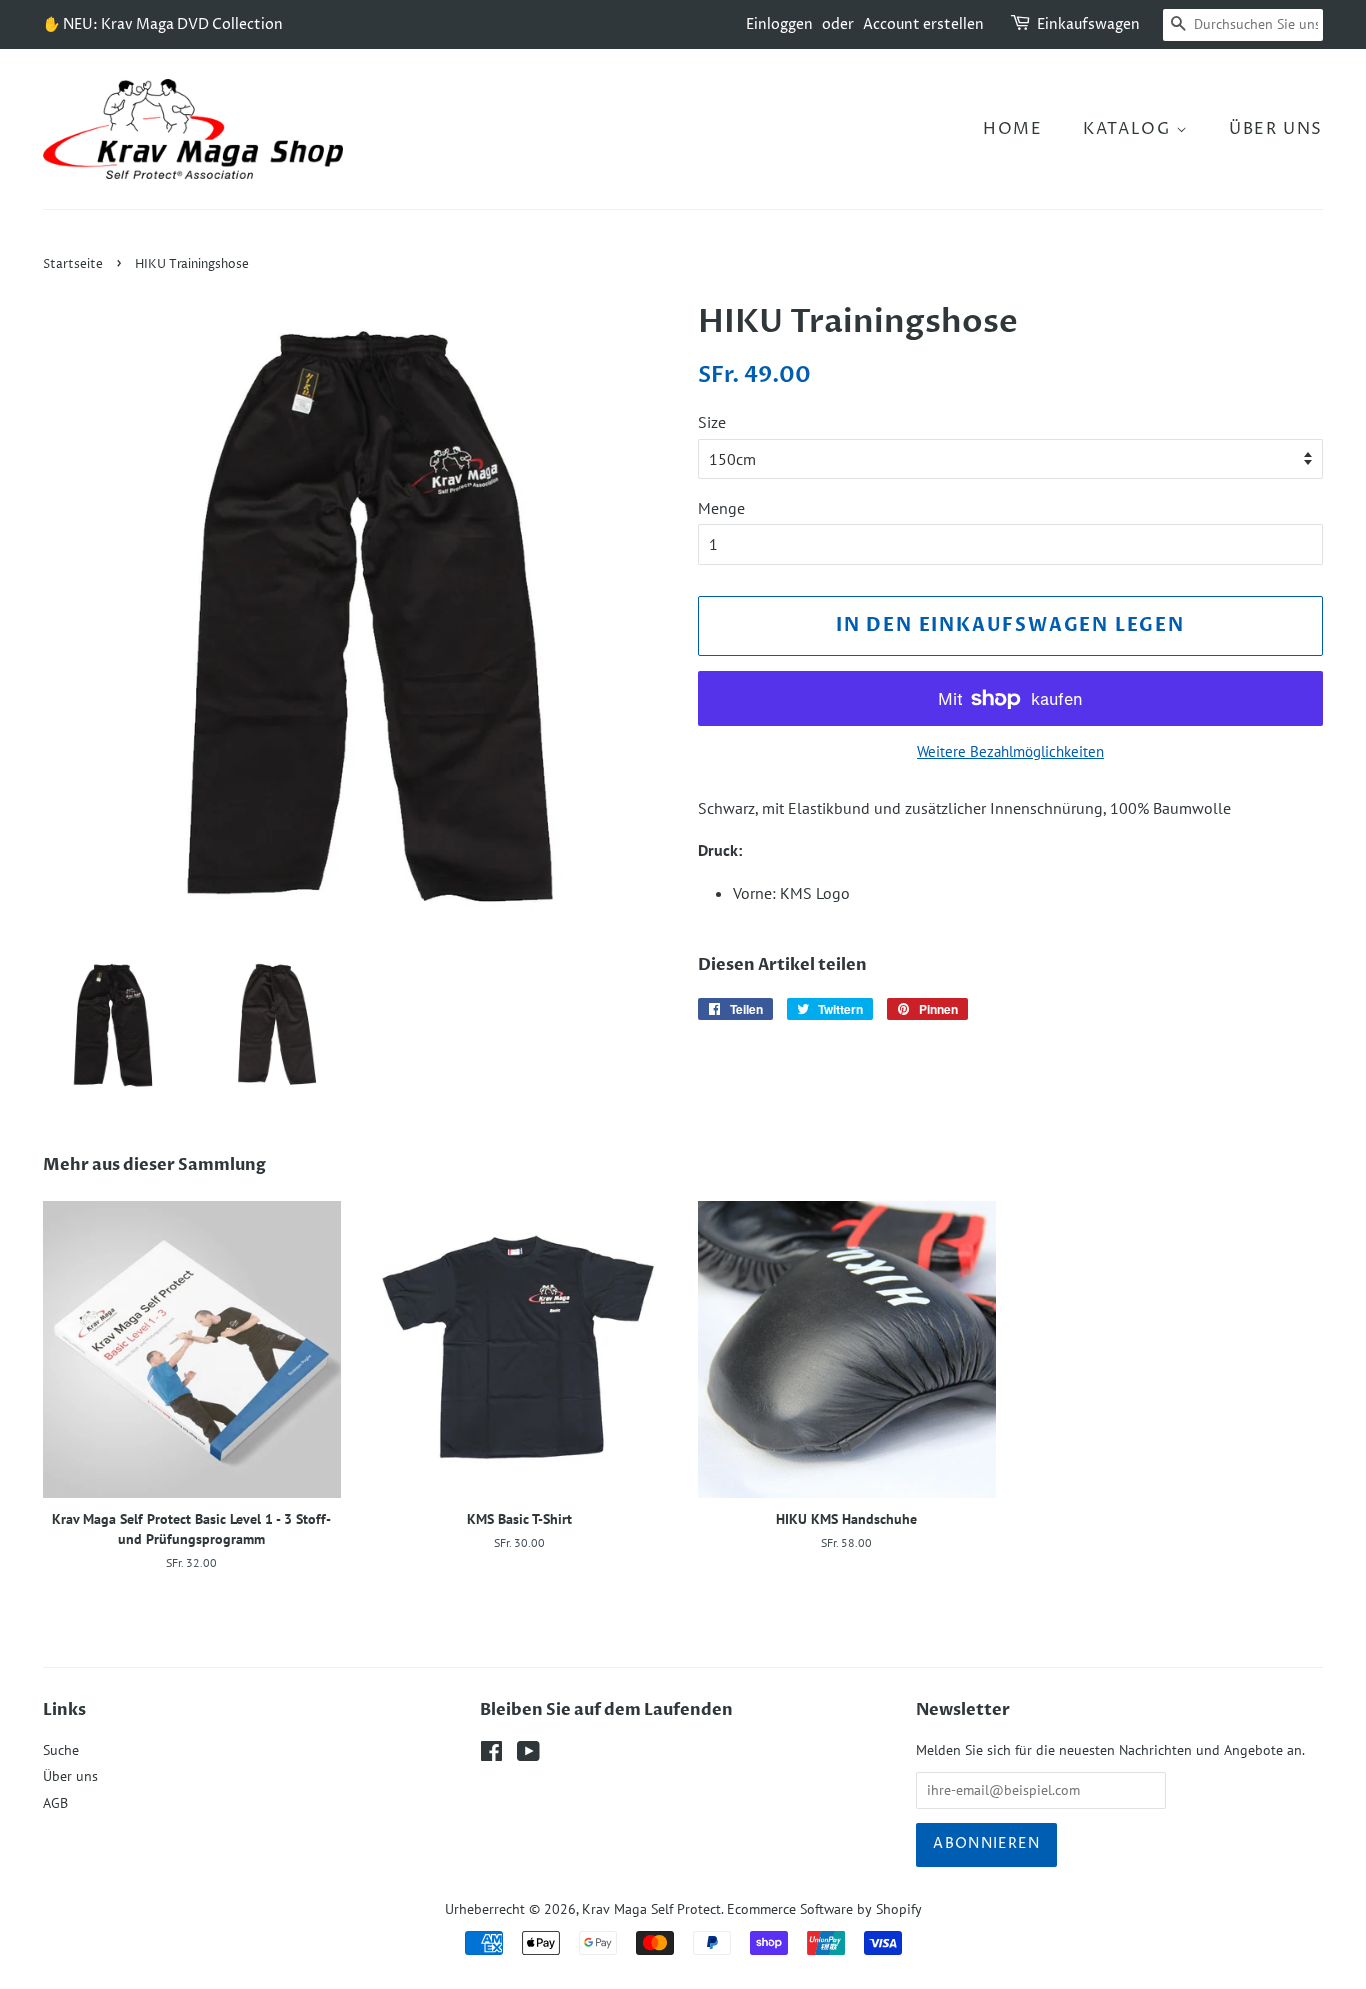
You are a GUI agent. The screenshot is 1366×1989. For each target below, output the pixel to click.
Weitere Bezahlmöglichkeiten (1010, 751)
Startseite (73, 264)
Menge (721, 508)
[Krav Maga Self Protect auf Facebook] (491, 1755)
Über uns (1276, 129)
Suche (61, 1750)
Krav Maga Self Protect (651, 1909)
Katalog (1129, 129)
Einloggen (779, 24)
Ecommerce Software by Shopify (824, 1909)
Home (1012, 129)
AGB (55, 1803)
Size (712, 422)
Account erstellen (923, 24)
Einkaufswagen (1088, 24)
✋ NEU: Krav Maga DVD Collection (163, 24)
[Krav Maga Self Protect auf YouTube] (528, 1755)
